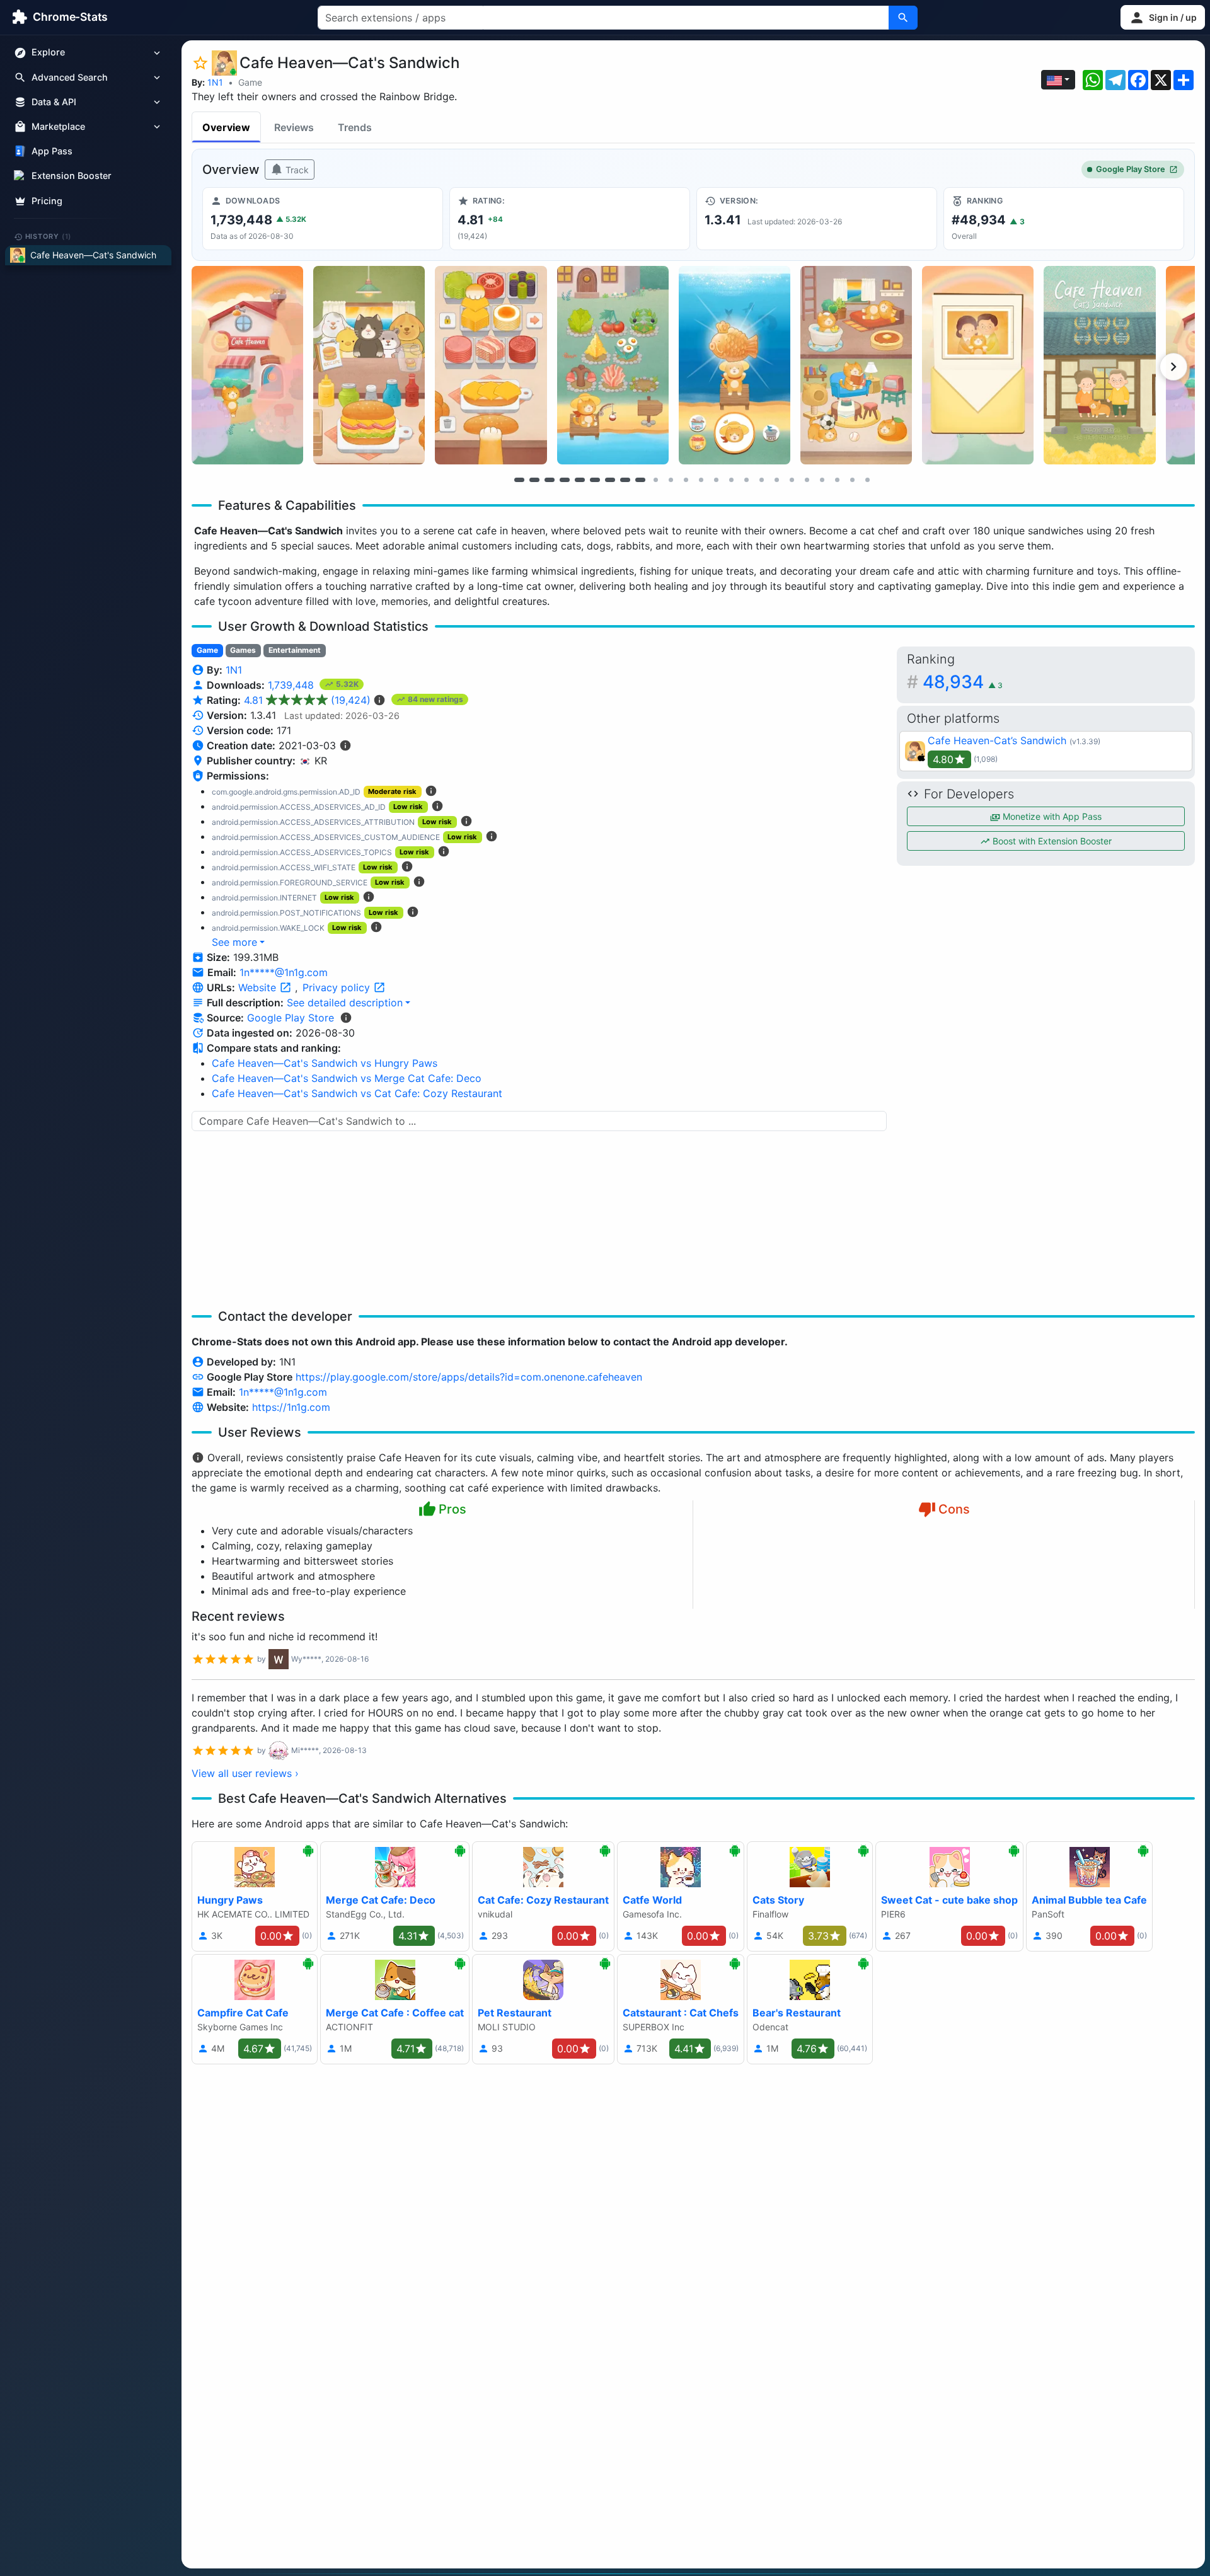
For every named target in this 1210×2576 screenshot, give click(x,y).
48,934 (963, 682)
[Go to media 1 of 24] (519, 480)
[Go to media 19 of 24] (792, 480)
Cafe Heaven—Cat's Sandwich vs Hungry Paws (325, 1063)
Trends (355, 127)
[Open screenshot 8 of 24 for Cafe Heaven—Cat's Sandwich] (1099, 365)
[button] (1163, 17)
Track (296, 170)
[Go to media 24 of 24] (867, 480)
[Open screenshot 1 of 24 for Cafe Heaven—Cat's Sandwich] (247, 365)
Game (250, 82)
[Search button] (903, 18)
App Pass (52, 152)
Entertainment (295, 650)
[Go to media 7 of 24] (610, 480)
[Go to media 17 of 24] (761, 480)
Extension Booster (72, 176)
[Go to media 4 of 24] (565, 480)
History (49, 236)
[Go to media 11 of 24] (671, 480)
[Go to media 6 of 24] (595, 480)
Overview (226, 127)
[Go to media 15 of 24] (731, 480)
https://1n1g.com (291, 1407)
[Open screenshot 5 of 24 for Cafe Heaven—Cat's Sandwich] (735, 365)
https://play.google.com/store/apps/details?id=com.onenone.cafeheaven (469, 1377)
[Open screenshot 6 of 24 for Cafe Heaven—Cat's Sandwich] (856, 365)
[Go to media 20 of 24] (807, 480)
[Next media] (1173, 367)
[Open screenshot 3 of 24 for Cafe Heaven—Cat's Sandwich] (491, 365)
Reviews (294, 127)
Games (243, 650)
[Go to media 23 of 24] (852, 480)
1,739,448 (292, 685)
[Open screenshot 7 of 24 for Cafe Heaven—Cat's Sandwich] (978, 365)
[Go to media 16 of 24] (746, 480)
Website (259, 987)
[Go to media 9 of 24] (640, 480)
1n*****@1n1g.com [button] (284, 972)
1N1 (215, 82)
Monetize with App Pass (1051, 816)
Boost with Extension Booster (1051, 841)
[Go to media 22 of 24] (837, 480)
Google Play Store (1131, 169)
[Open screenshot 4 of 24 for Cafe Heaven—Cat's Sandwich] (613, 365)
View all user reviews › (245, 1773)
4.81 (307, 700)
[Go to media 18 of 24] (776, 480)
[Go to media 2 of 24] (534, 480)
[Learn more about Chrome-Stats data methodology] (346, 1018)
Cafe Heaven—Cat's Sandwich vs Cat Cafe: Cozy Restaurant (357, 1093)
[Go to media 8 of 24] (625, 480)
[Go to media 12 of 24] (686, 480)
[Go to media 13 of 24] (701, 480)
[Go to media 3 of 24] (550, 480)
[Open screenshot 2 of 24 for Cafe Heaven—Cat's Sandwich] (369, 365)
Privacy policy (338, 987)
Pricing (47, 201)
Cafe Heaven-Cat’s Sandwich (997, 740)
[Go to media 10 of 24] (655, 480)
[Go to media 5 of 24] (580, 480)
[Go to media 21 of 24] (822, 480)
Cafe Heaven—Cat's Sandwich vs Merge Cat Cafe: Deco (347, 1078)
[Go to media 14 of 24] (716, 480)
